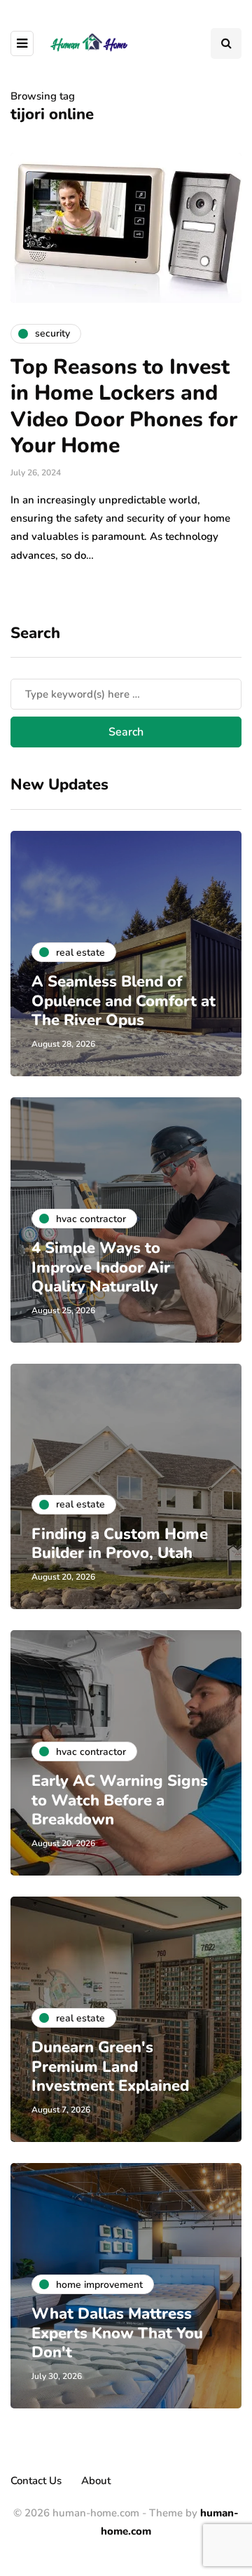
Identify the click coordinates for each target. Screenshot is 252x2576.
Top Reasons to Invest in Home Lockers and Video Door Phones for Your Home (124, 407)
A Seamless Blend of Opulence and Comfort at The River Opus (124, 1001)
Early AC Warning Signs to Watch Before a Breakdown (120, 1800)
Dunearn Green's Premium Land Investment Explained (110, 2067)
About (96, 2481)
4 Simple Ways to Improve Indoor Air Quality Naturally (101, 1267)
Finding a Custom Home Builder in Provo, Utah (120, 1544)
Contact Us (36, 2481)
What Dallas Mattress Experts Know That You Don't (117, 2333)
